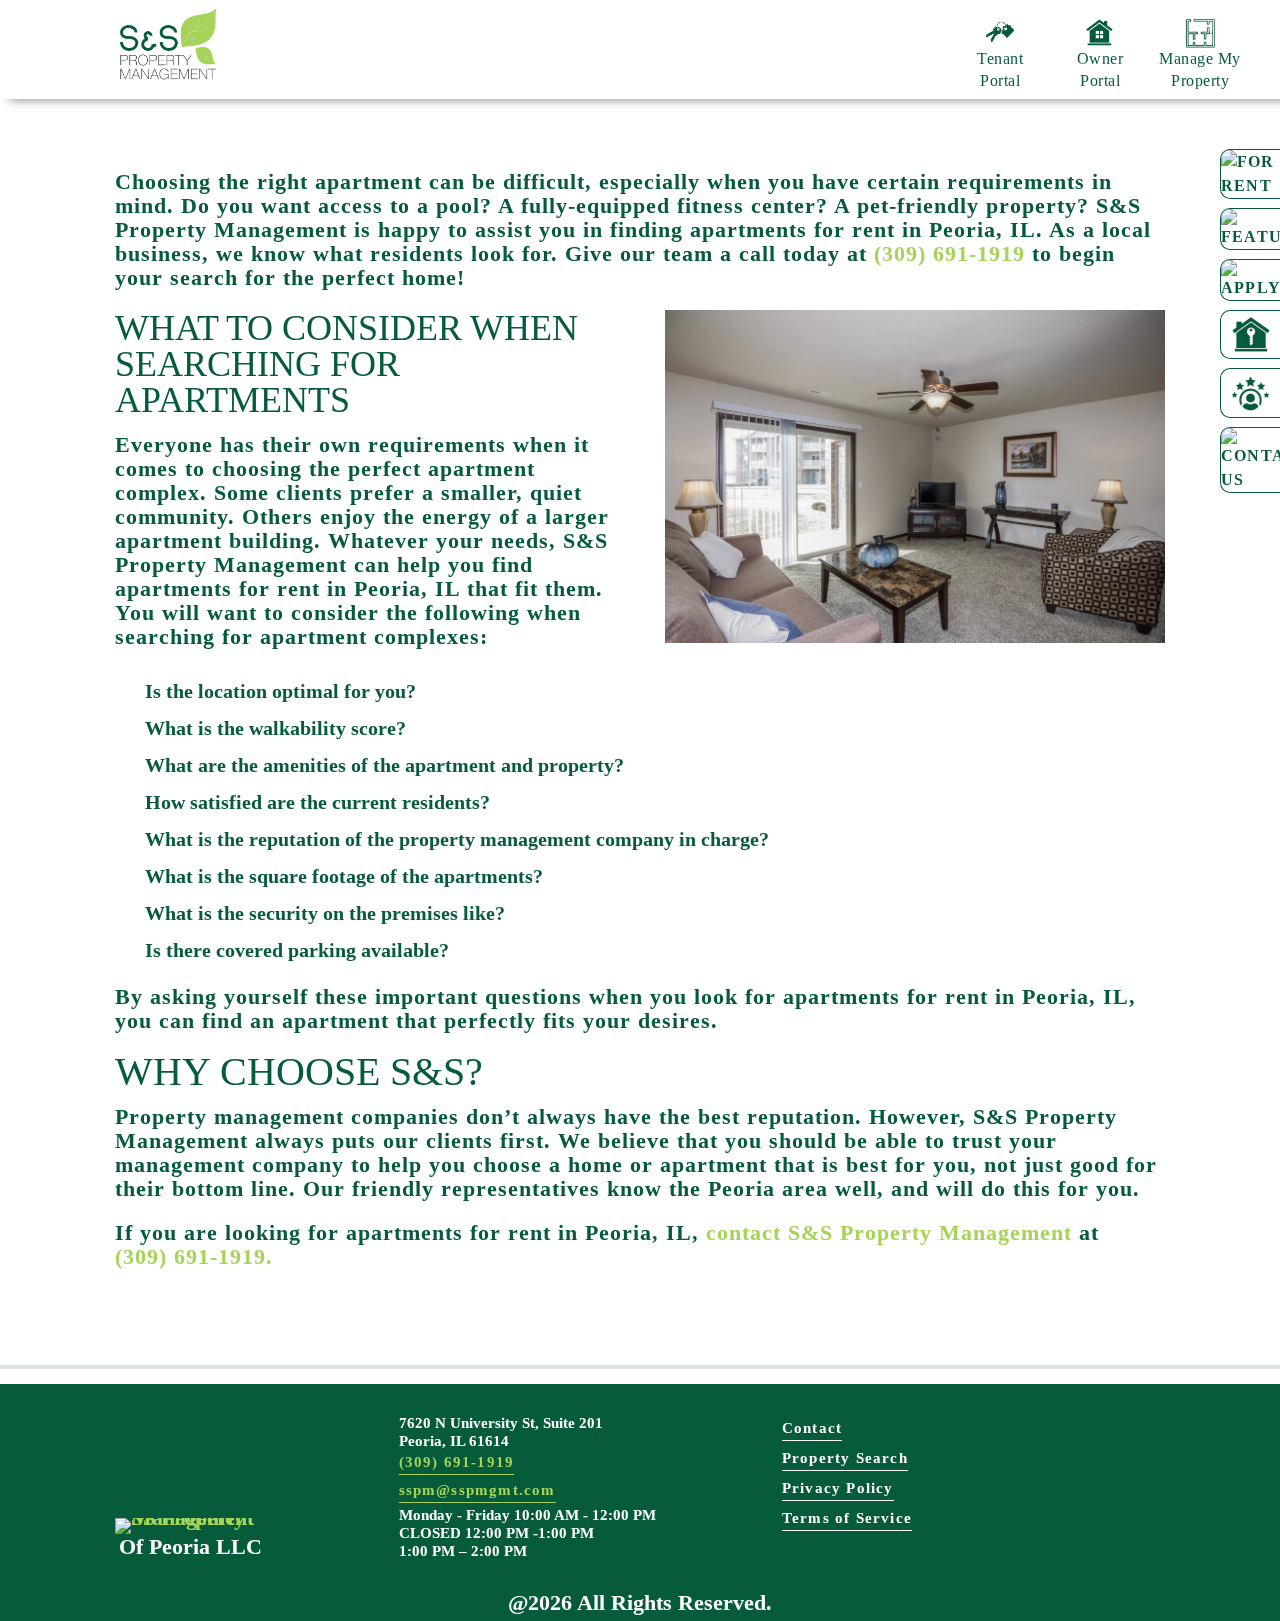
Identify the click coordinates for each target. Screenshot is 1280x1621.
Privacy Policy (838, 1488)
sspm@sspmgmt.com (477, 1490)
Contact (812, 1428)
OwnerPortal (1100, 69)
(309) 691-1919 (949, 254)
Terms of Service (847, 1518)
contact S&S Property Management (889, 1233)
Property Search (845, 1458)
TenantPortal (1000, 69)
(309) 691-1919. (194, 1257)
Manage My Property (1200, 69)
